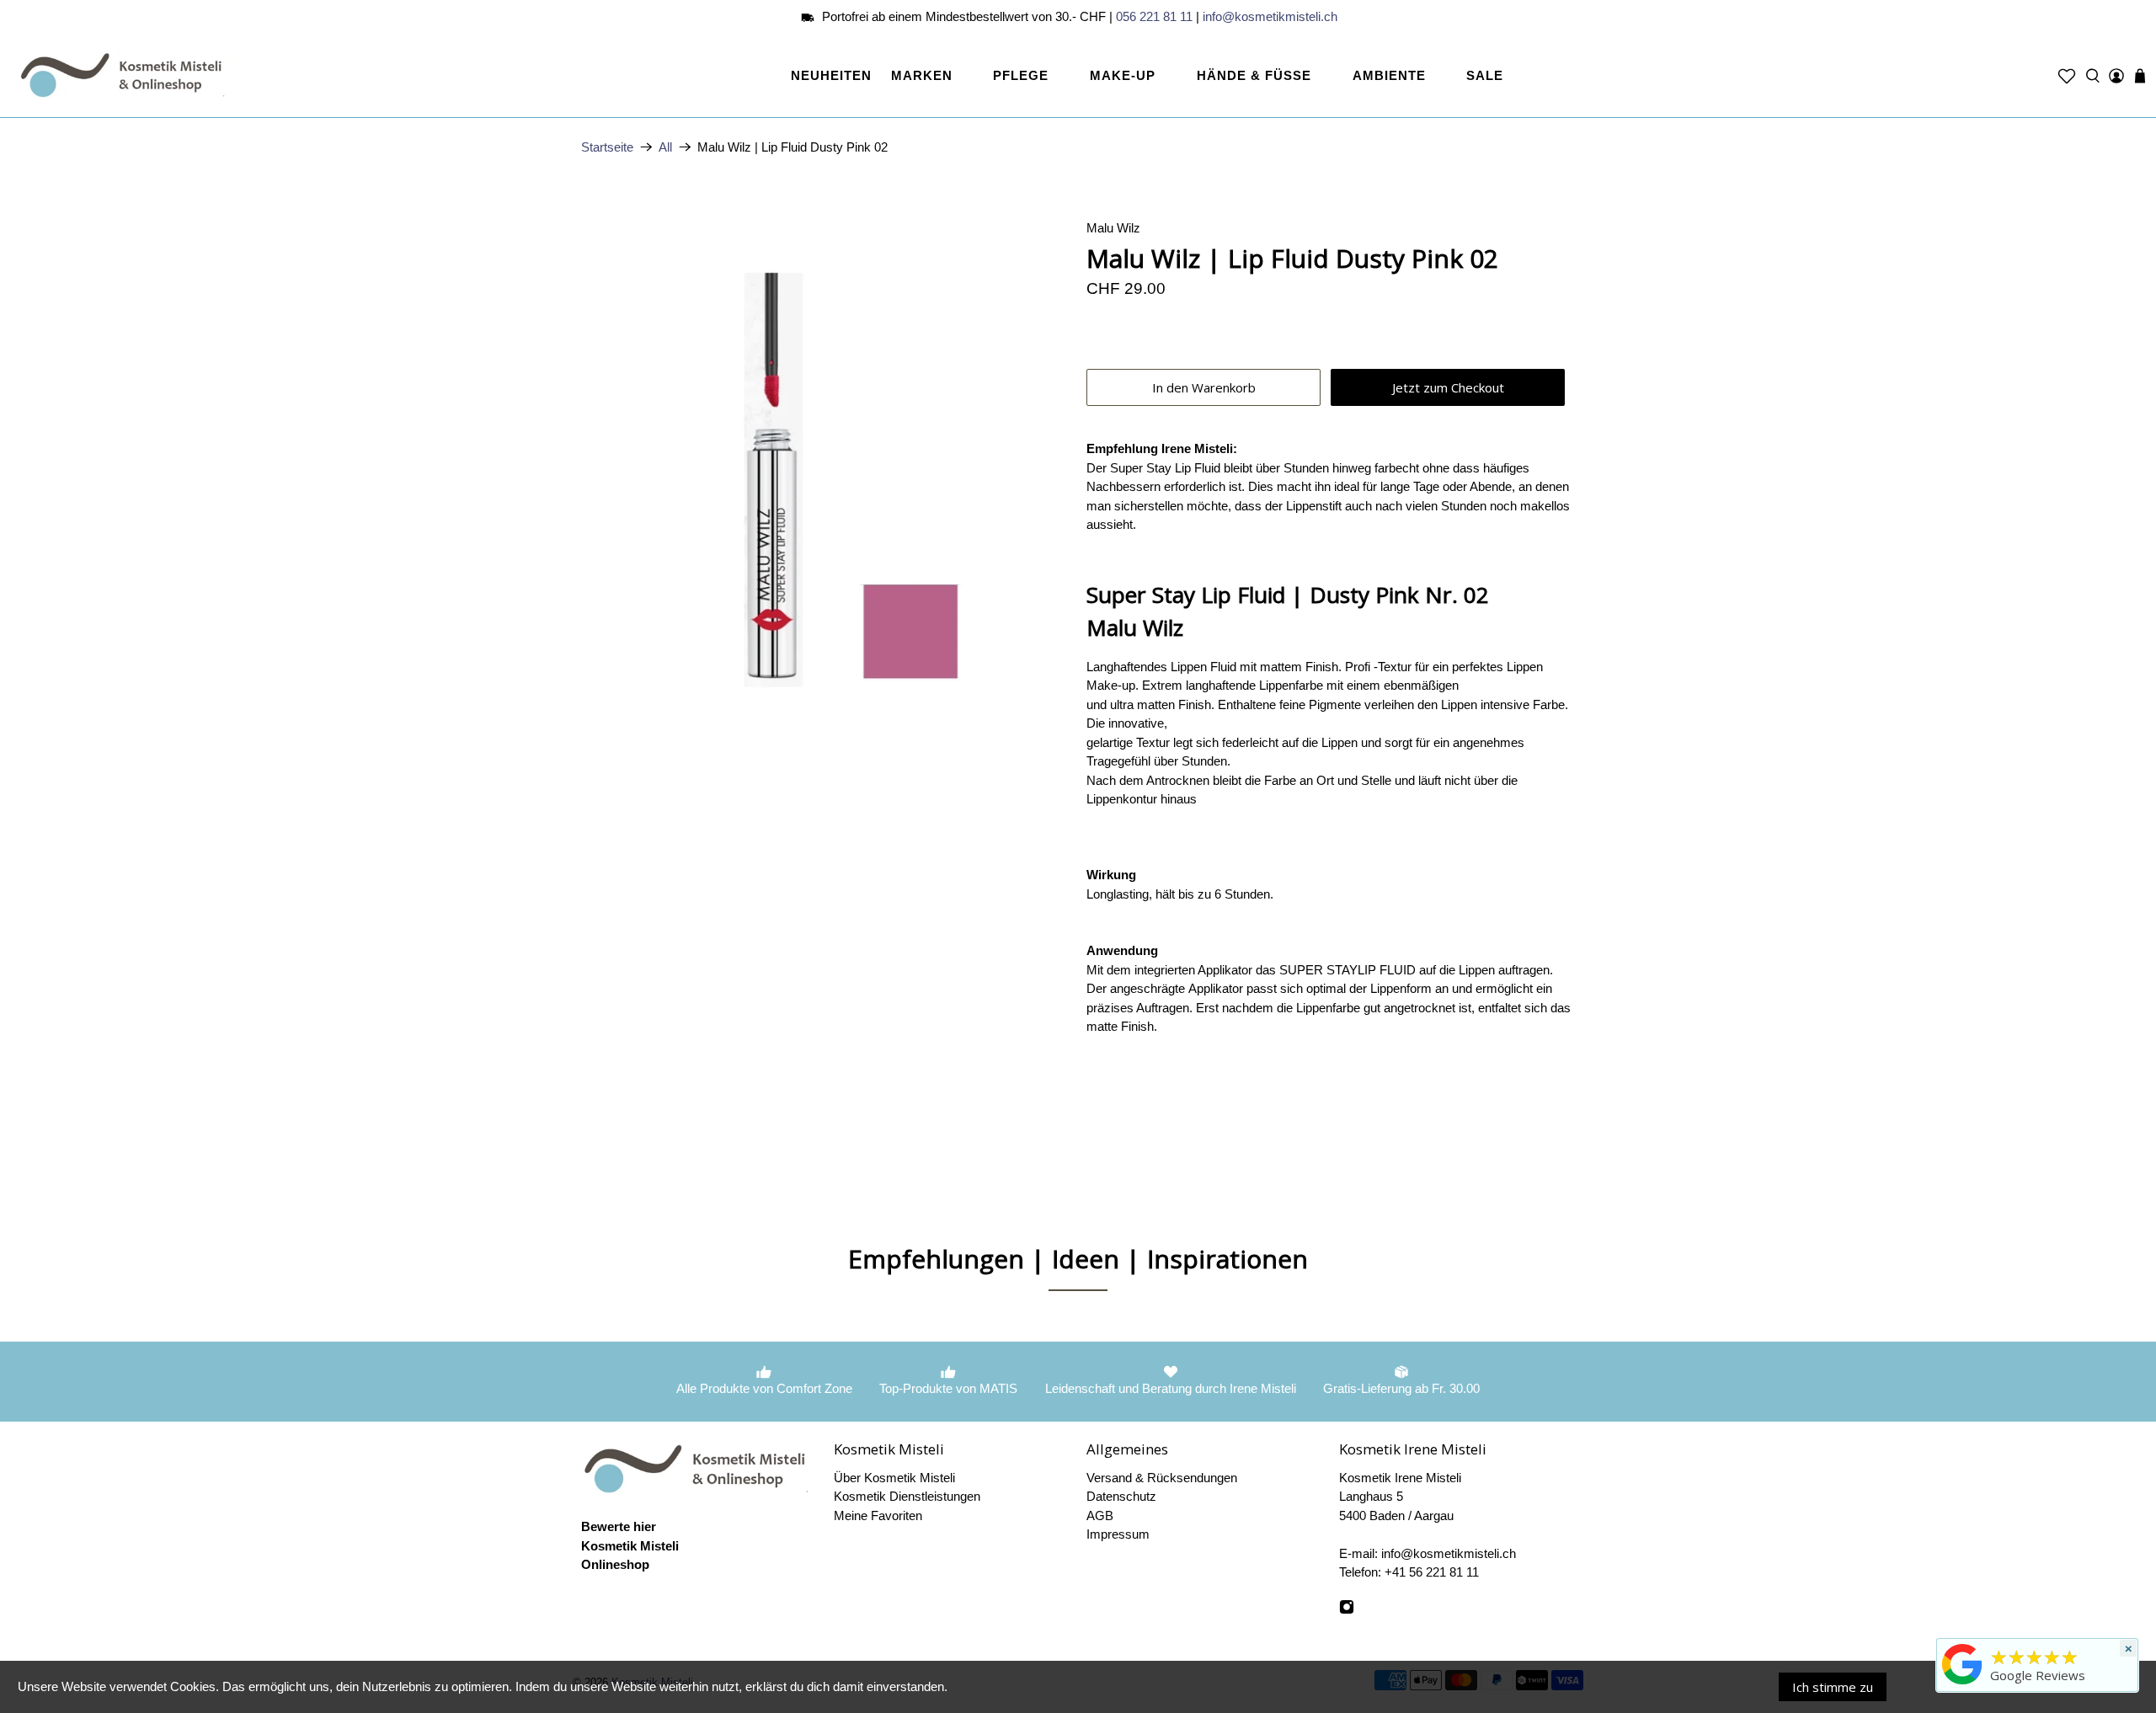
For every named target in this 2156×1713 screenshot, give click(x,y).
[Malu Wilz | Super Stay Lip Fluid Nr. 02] (825, 463)
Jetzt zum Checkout (1448, 387)
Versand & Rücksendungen (1162, 1478)
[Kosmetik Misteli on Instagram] (1347, 1610)
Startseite (607, 147)
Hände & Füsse (1254, 75)
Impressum (1118, 1534)
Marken (922, 75)
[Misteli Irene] (1962, 1684)
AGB (1100, 1516)
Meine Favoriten (878, 1516)
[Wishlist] (2067, 76)
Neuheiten (831, 75)
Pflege (1021, 75)
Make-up (1123, 75)
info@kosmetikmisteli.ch (1270, 16)
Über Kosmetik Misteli (894, 1478)
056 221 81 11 (1154, 16)
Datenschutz (1121, 1496)
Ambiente (1389, 75)
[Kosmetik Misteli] (125, 76)
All (665, 147)
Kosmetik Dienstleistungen (907, 1496)
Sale (1485, 75)
